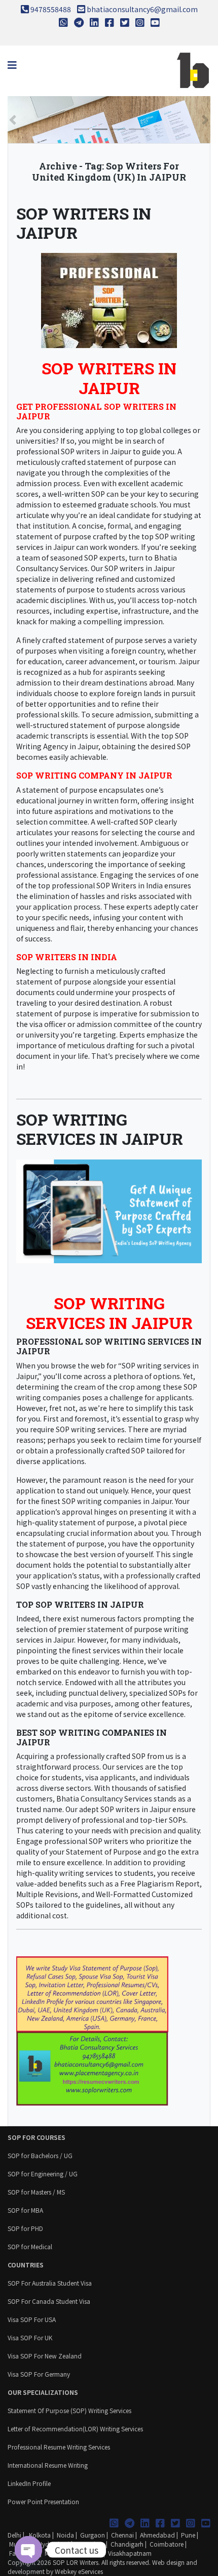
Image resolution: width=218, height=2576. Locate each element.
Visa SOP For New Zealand (45, 2356)
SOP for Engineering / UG (43, 2174)
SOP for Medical (30, 2246)
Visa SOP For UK (30, 2337)
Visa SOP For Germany (39, 2374)
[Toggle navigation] (12, 65)
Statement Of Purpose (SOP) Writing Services (69, 2410)
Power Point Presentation (43, 2501)
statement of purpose (54, 1013)
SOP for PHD (25, 2228)
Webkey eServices (79, 2571)
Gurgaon (93, 2535)
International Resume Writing (48, 2465)
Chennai (122, 2535)
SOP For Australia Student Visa (50, 2283)
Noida (65, 2535)
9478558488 (51, 9)
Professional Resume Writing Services (59, 2447)
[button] (13, 120)
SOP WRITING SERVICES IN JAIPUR (100, 1129)
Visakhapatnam (130, 2553)
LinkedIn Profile (29, 2483)
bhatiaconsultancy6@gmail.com (142, 9)
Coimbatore (167, 2544)
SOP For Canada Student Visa (49, 2301)
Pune (188, 2535)
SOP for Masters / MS (36, 2192)
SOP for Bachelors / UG (40, 2155)
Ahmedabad (157, 2535)
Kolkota (39, 2535)
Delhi (14, 2535)
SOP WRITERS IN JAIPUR (84, 223)
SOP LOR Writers (76, 2562)
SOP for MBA (25, 2210)
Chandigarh (127, 2544)
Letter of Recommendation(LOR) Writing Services (75, 2429)
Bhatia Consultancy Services (104, 1798)
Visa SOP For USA (32, 2319)
